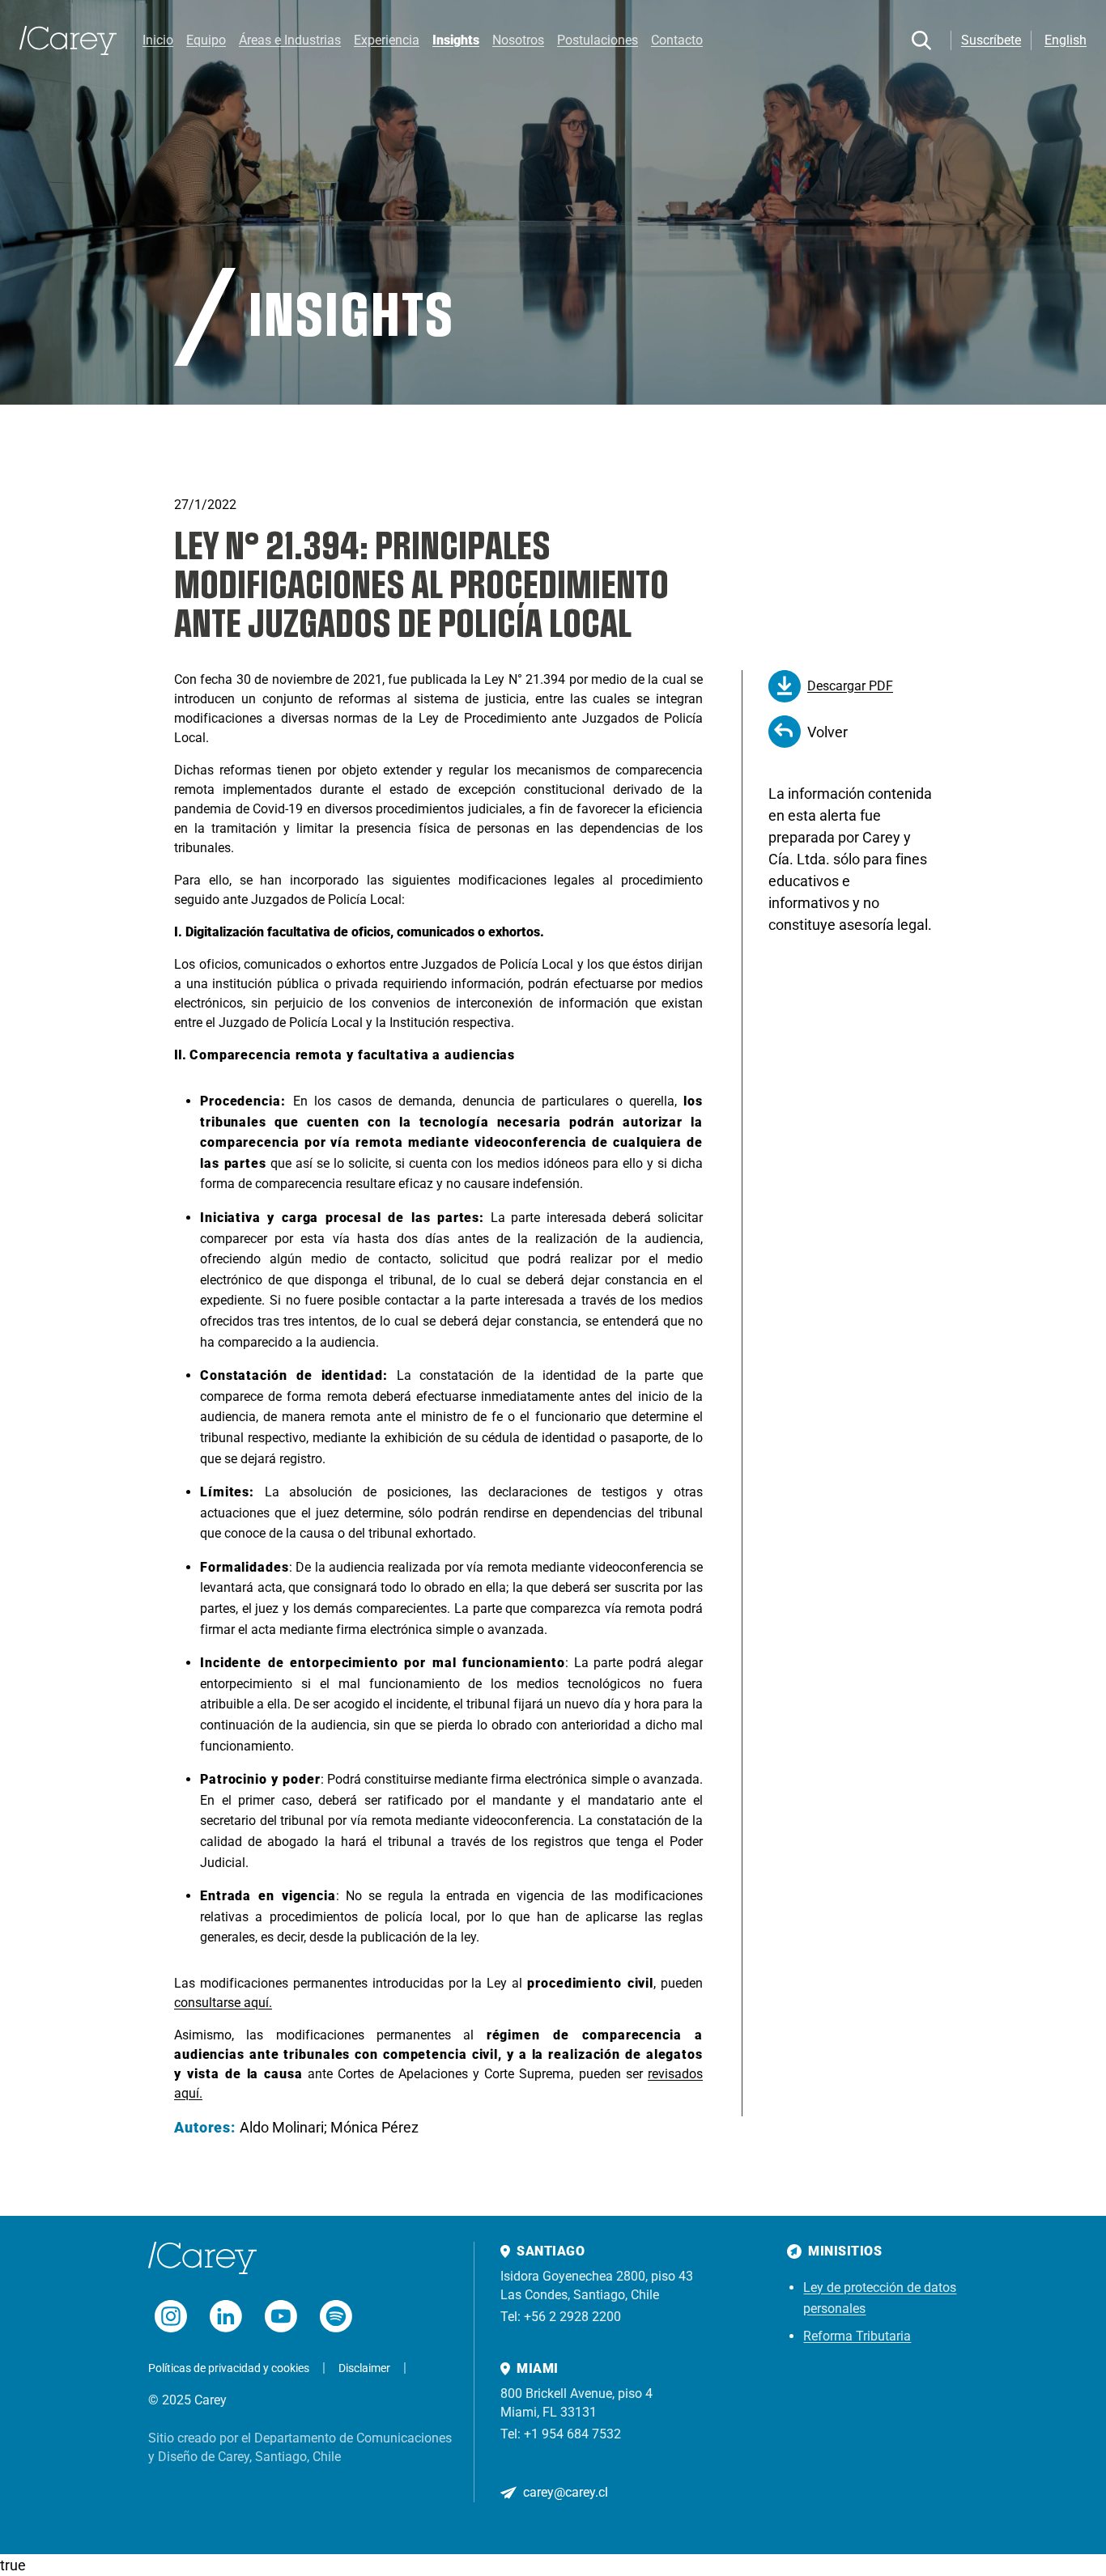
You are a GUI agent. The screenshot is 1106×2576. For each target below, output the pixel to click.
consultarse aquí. (223, 2003)
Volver (827, 732)
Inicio (158, 40)
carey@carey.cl (566, 2492)
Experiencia (387, 40)
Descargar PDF (850, 686)
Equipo (206, 40)
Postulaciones (598, 40)
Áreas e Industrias (290, 40)
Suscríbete (991, 40)
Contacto (677, 40)
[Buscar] (921, 40)
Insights (456, 40)
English (1066, 40)
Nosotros (518, 40)
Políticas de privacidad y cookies (229, 2368)
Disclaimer (364, 2368)
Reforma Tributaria (857, 2336)
